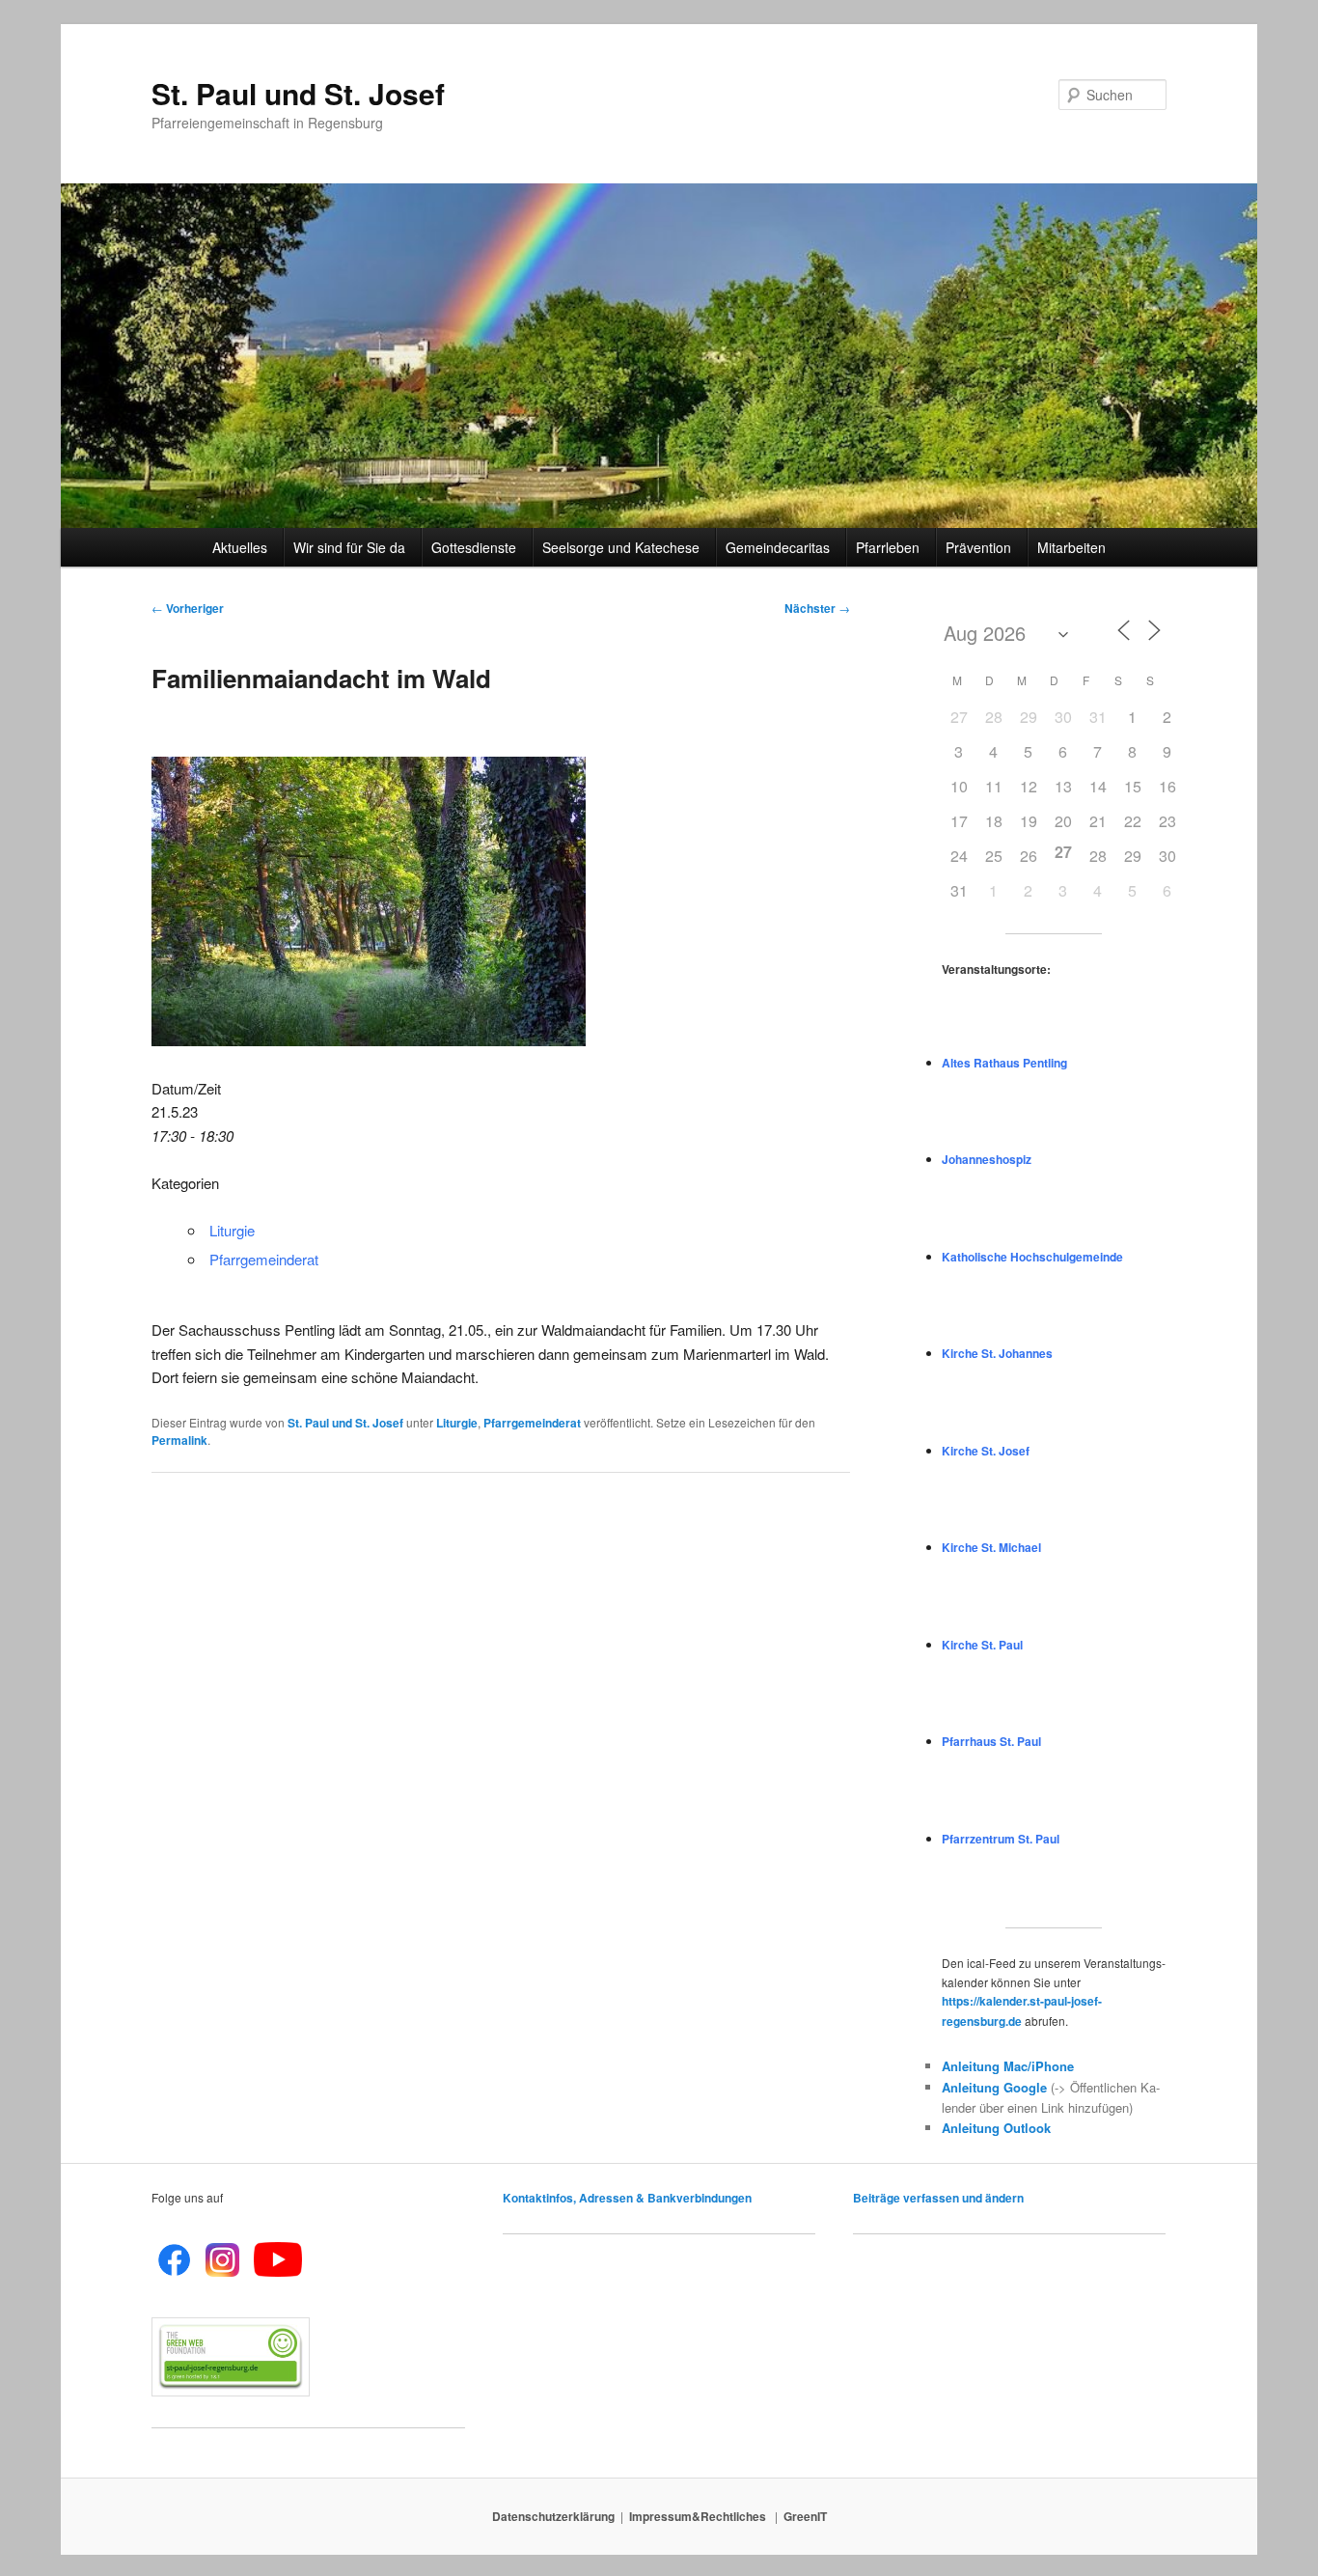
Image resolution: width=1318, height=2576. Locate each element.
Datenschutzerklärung (553, 2516)
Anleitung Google (994, 2087)
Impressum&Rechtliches (699, 2516)
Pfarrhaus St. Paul (991, 1741)
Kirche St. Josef (986, 1451)
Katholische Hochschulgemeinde (1032, 1257)
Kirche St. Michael (991, 1547)
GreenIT (805, 2516)
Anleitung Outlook (996, 2128)
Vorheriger (188, 608)
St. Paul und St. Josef (298, 93)
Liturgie (232, 1230)
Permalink (179, 1440)
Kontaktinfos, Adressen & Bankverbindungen (627, 2198)
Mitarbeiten (1071, 547)
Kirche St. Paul (982, 1645)
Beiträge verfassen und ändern (938, 2198)
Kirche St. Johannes (997, 1353)
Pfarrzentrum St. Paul (1001, 1839)
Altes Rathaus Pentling (1004, 1063)
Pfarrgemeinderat (264, 1259)
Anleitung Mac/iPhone (1008, 2066)
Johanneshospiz (987, 1159)
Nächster (817, 608)
